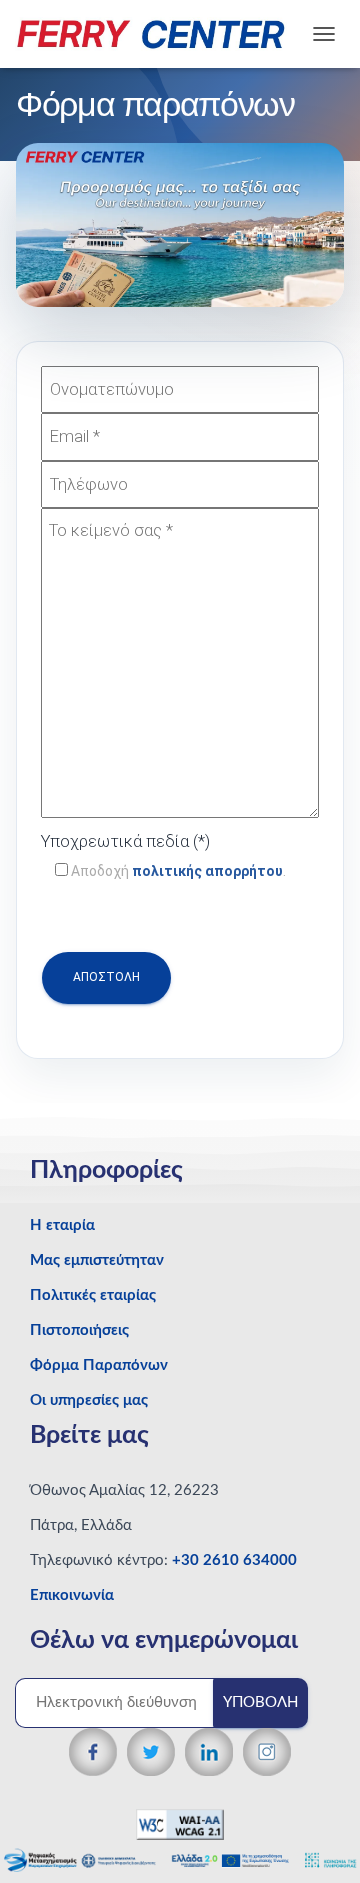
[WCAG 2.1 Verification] (180, 1823)
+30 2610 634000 (234, 1560)
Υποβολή (260, 1702)
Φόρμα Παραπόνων (99, 1365)
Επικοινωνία (72, 1595)
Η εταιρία (62, 1225)
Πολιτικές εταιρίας (93, 1295)
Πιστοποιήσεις (79, 1330)
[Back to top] (310, 1828)
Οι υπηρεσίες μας (89, 1400)
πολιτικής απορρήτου (207, 871)
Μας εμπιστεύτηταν (97, 1260)
